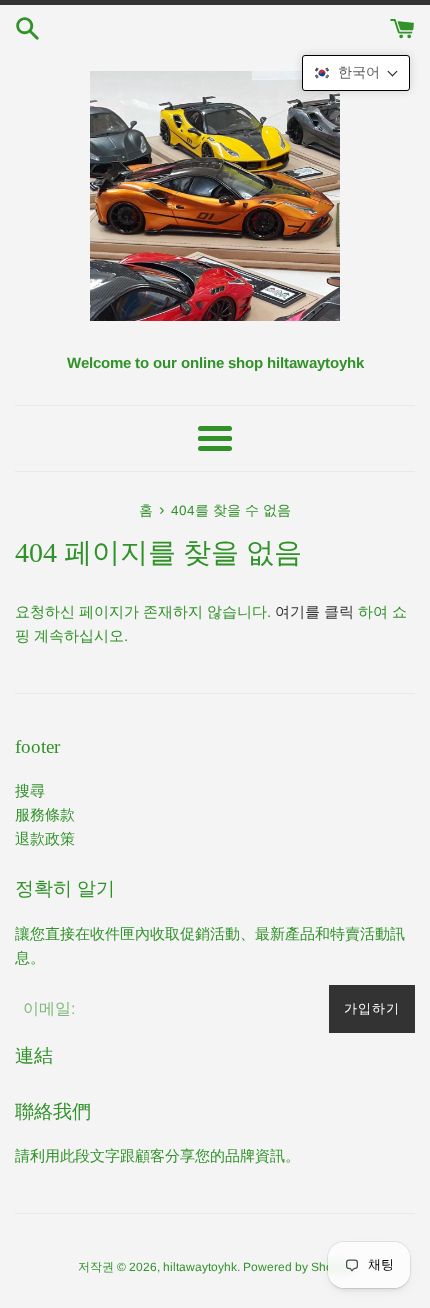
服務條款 (45, 814)
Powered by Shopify (297, 1267)
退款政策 (45, 838)
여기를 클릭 (314, 611)
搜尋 (30, 790)
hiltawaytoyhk (200, 1267)
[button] (356, 73)
